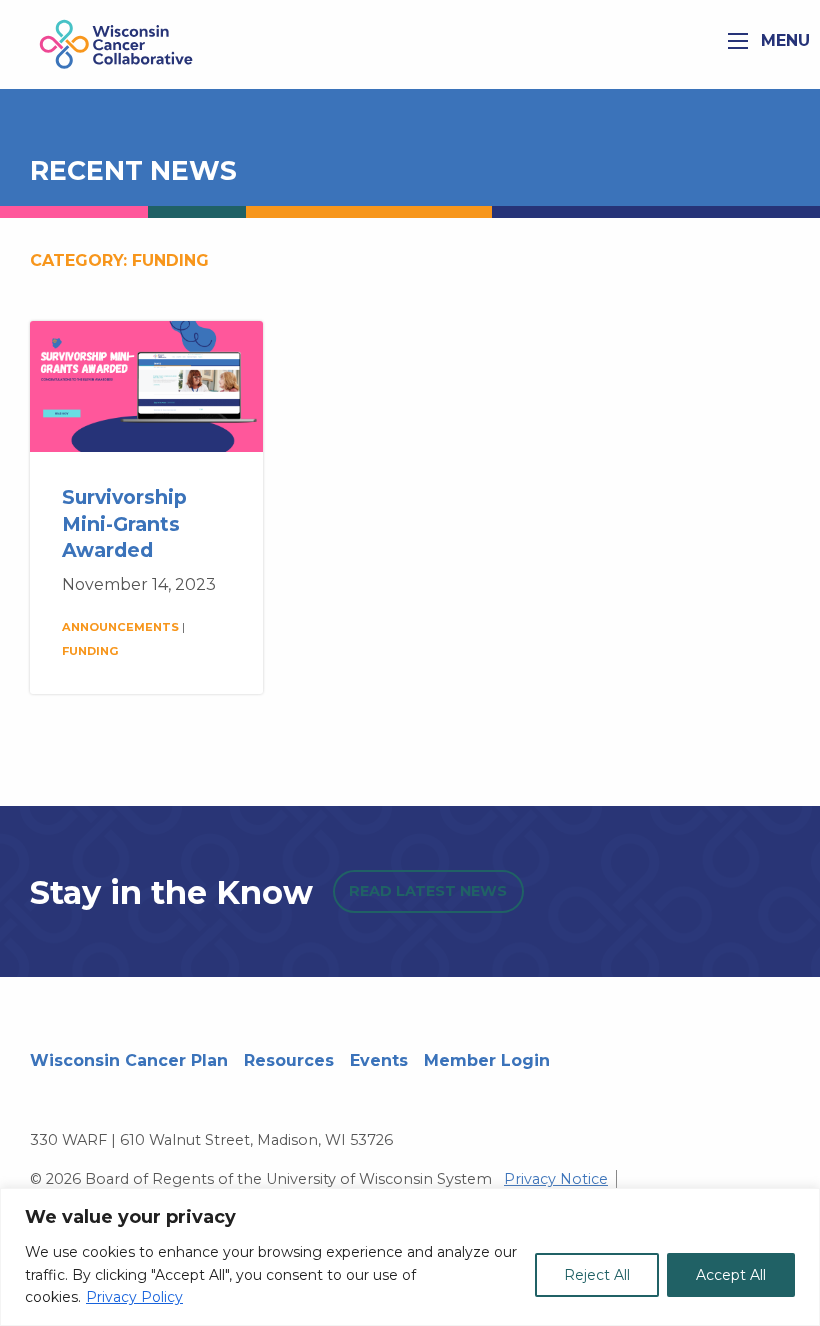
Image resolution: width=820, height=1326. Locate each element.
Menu (783, 40)
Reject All (597, 1275)
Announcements (120, 627)
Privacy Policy (134, 1297)
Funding (90, 651)
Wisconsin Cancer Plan (129, 1060)
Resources (289, 1060)
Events (379, 1060)
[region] (410, 1257)
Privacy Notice (556, 1179)
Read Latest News (428, 891)
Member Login (487, 1060)
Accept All (731, 1275)
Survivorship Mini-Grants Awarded (124, 524)
